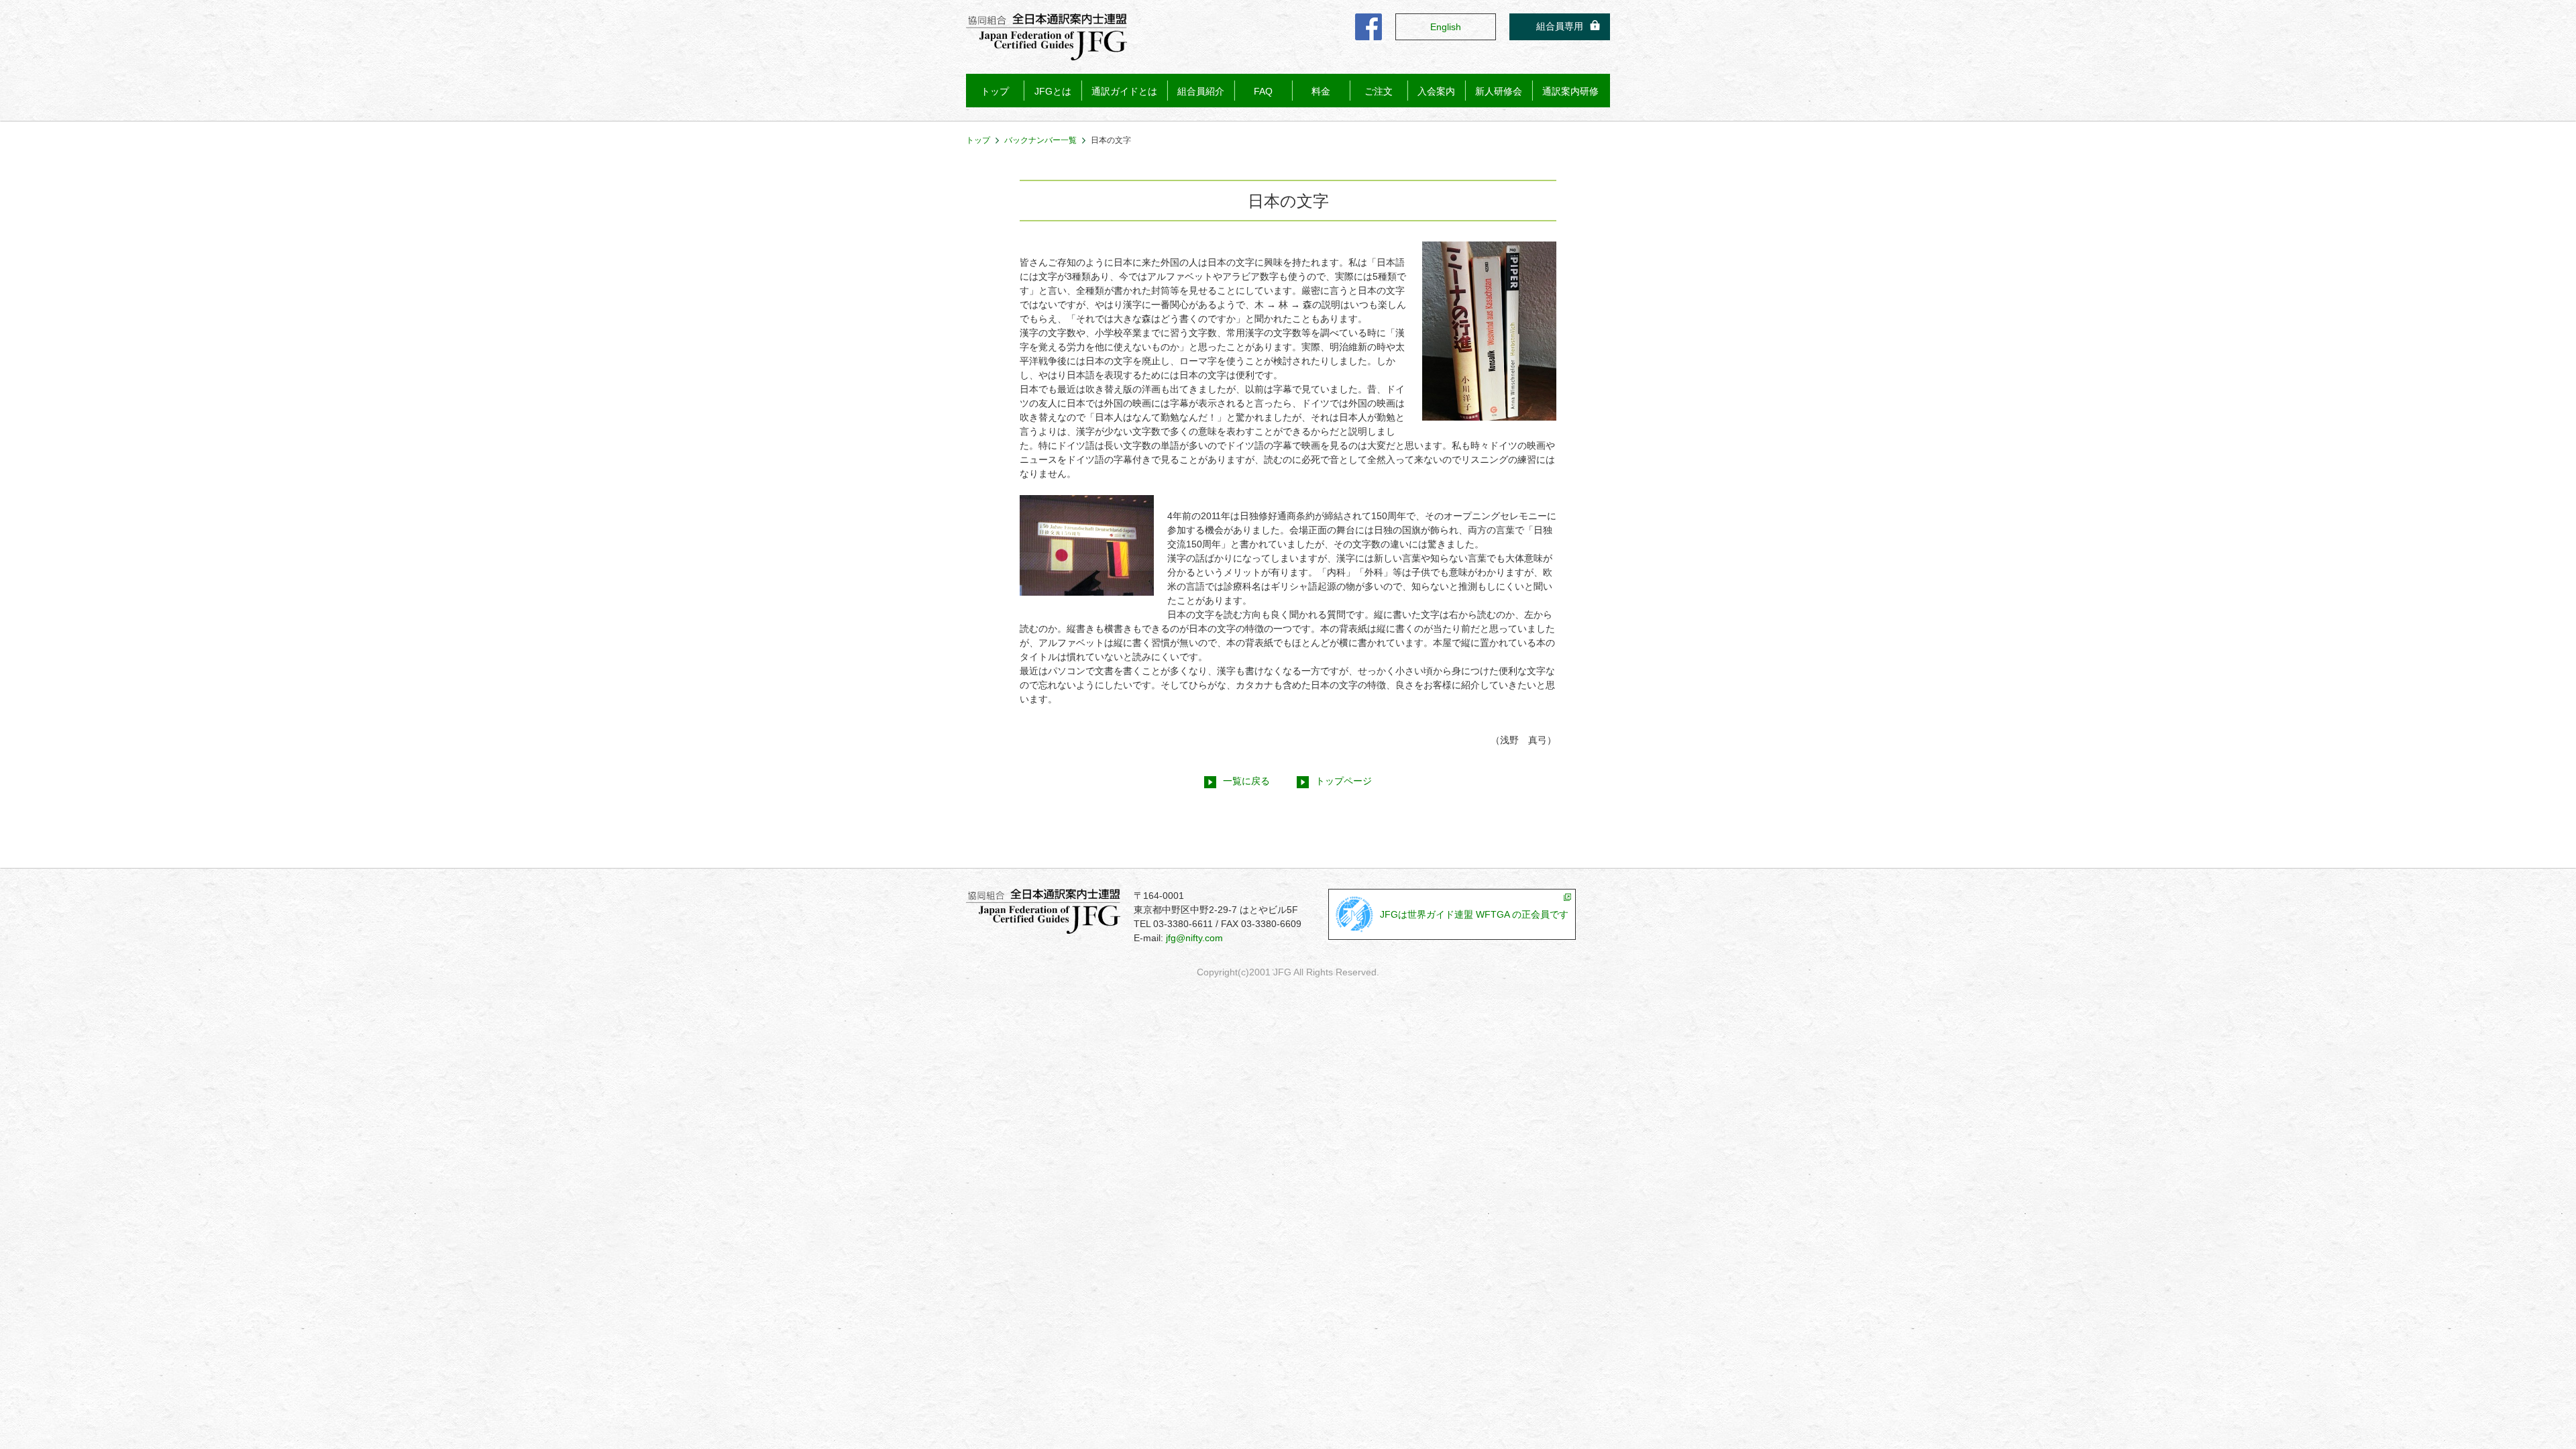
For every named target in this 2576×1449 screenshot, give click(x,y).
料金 (1321, 91)
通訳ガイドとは (1124, 91)
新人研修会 (1499, 91)
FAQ (1263, 91)
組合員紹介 (1201, 91)
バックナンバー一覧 (1040, 140)
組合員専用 (1560, 26)
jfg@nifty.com (1194, 938)
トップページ (1344, 781)
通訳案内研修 (1570, 91)
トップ (995, 91)
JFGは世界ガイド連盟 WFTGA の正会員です (1474, 914)
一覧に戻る (1246, 781)
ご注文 (1379, 91)
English (1446, 27)
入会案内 (1436, 91)
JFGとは (1053, 91)
